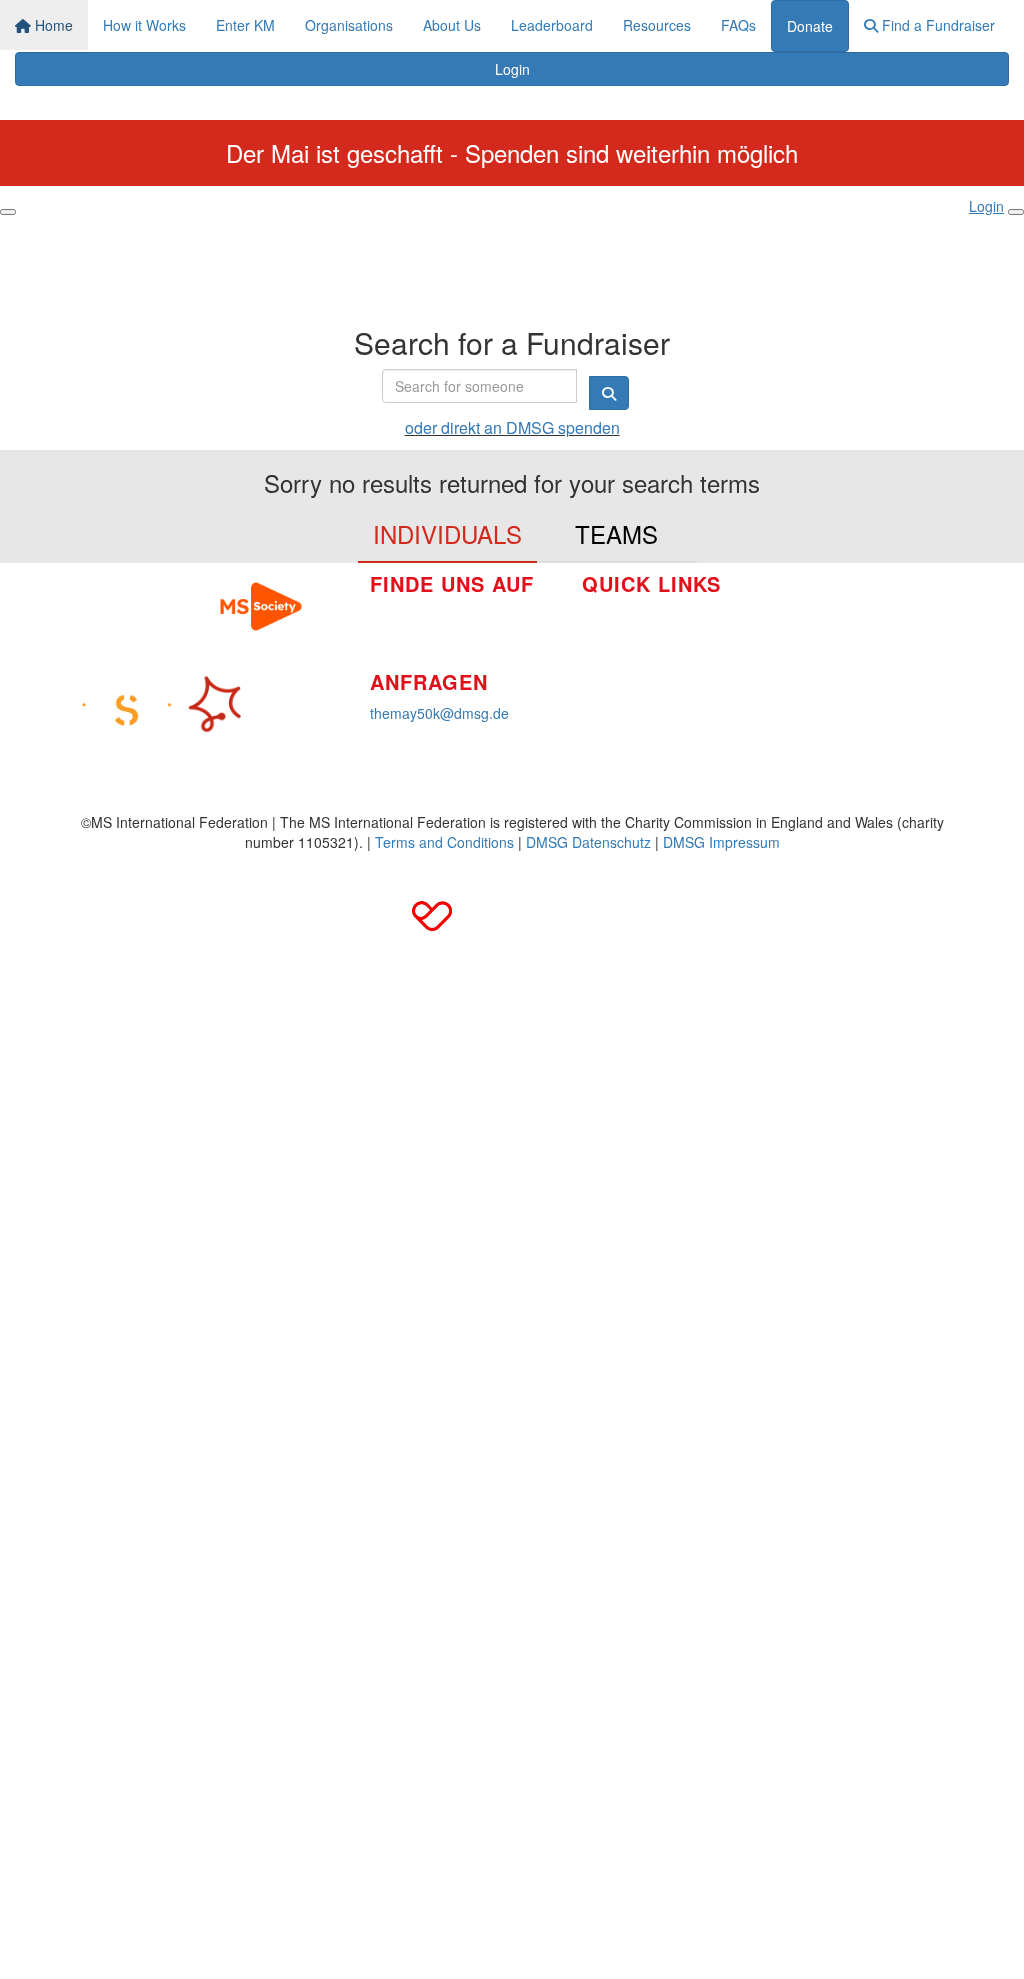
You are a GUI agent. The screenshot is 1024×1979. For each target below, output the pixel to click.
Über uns (611, 645)
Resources (657, 25)
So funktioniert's (632, 615)
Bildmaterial (807, 603)
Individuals (447, 533)
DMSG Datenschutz (588, 842)
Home (52, 25)
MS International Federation (858, 663)
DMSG (791, 693)
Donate (810, 26)
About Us (452, 25)
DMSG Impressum (721, 842)
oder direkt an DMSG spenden (512, 427)
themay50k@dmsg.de (439, 713)
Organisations (349, 25)
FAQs (738, 25)
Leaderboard (552, 25)
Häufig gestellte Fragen (844, 633)
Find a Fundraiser (936, 25)
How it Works (144, 25)
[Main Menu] (8, 212)
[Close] (1016, 212)
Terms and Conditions (444, 842)
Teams (616, 533)
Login (512, 69)
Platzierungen (625, 675)
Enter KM (245, 25)
